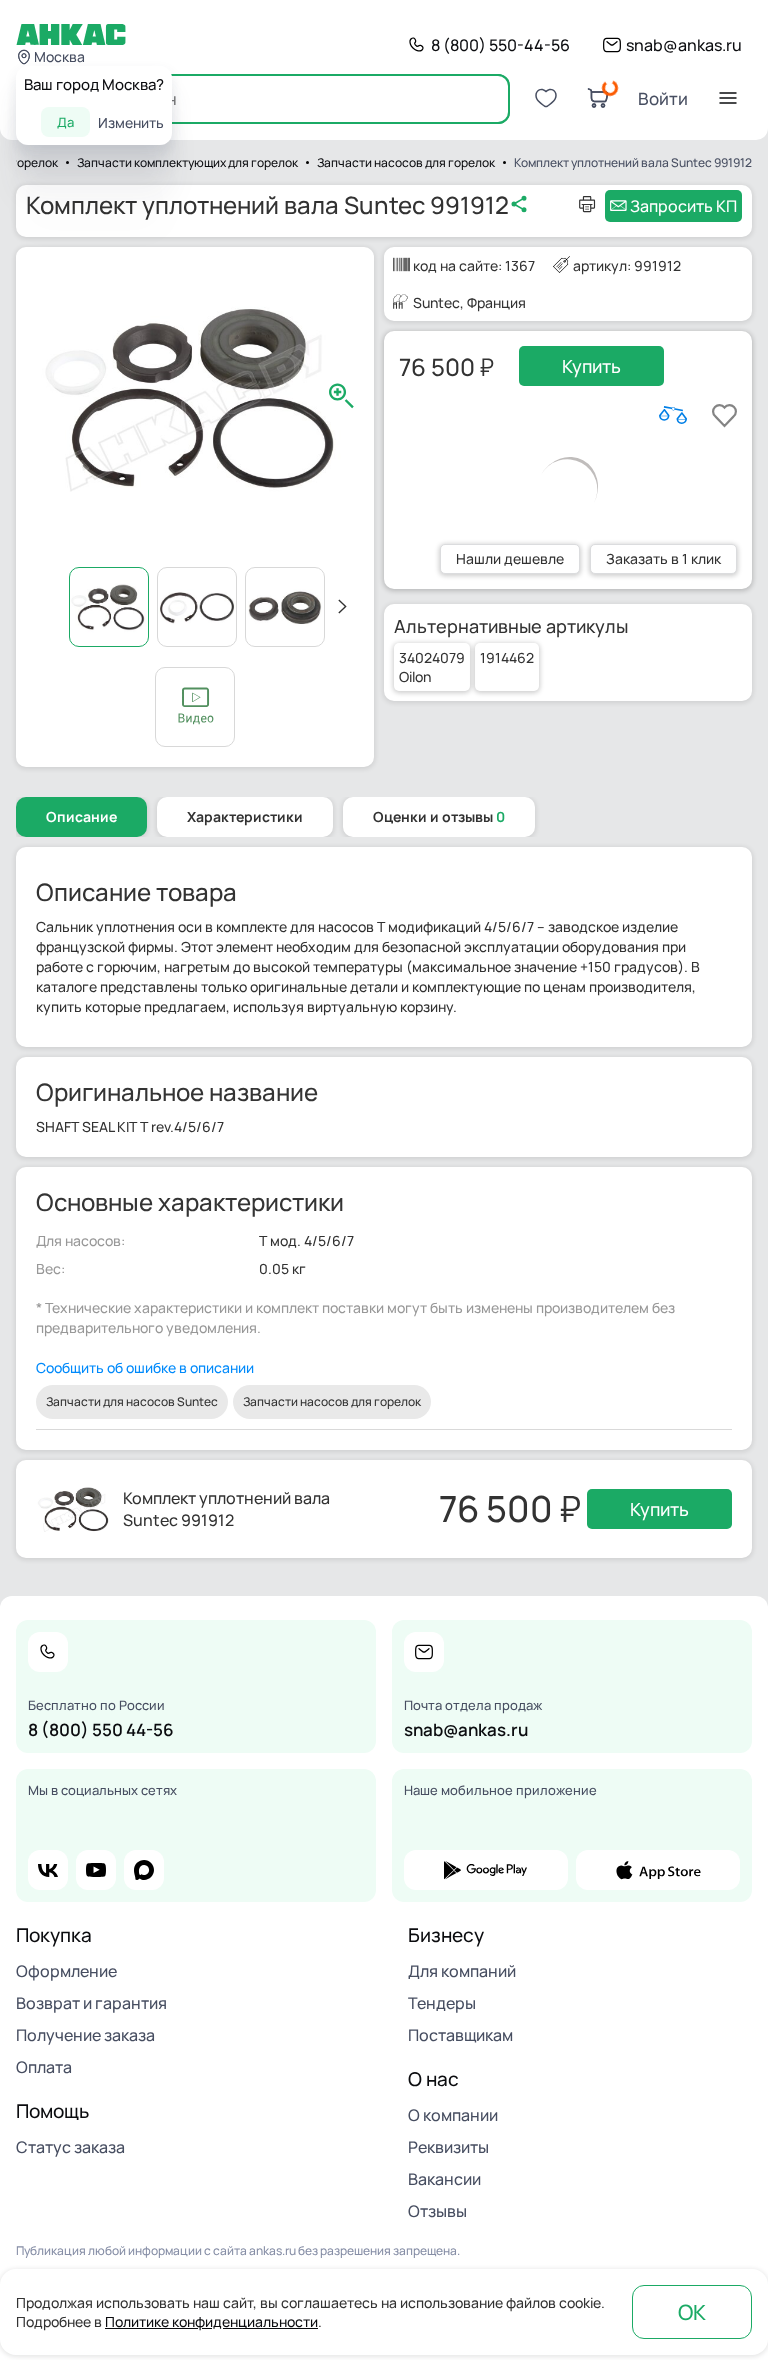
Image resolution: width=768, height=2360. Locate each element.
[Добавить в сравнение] (673, 415)
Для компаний (462, 1971)
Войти (663, 98)
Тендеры (442, 2003)
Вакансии (444, 2179)
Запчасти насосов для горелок (332, 1401)
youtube (96, 1870)
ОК (692, 2312)
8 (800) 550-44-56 (500, 45)
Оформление (66, 1971)
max (144, 1870)
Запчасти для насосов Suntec (132, 1401)
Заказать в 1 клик (663, 558)
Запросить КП (683, 206)
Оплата (44, 2067)
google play (486, 1870)
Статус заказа (70, 2147)
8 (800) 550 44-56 (101, 1729)
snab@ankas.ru (684, 45)
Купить (591, 366)
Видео (195, 707)
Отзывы (437, 2211)
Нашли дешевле (510, 558)
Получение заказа (85, 2035)
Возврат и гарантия (91, 2003)
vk (48, 1870)
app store (658, 1870)
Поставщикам (460, 2035)
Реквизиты (448, 2147)
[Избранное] (546, 98)
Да (65, 122)
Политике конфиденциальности (211, 2321)
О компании (453, 2115)
